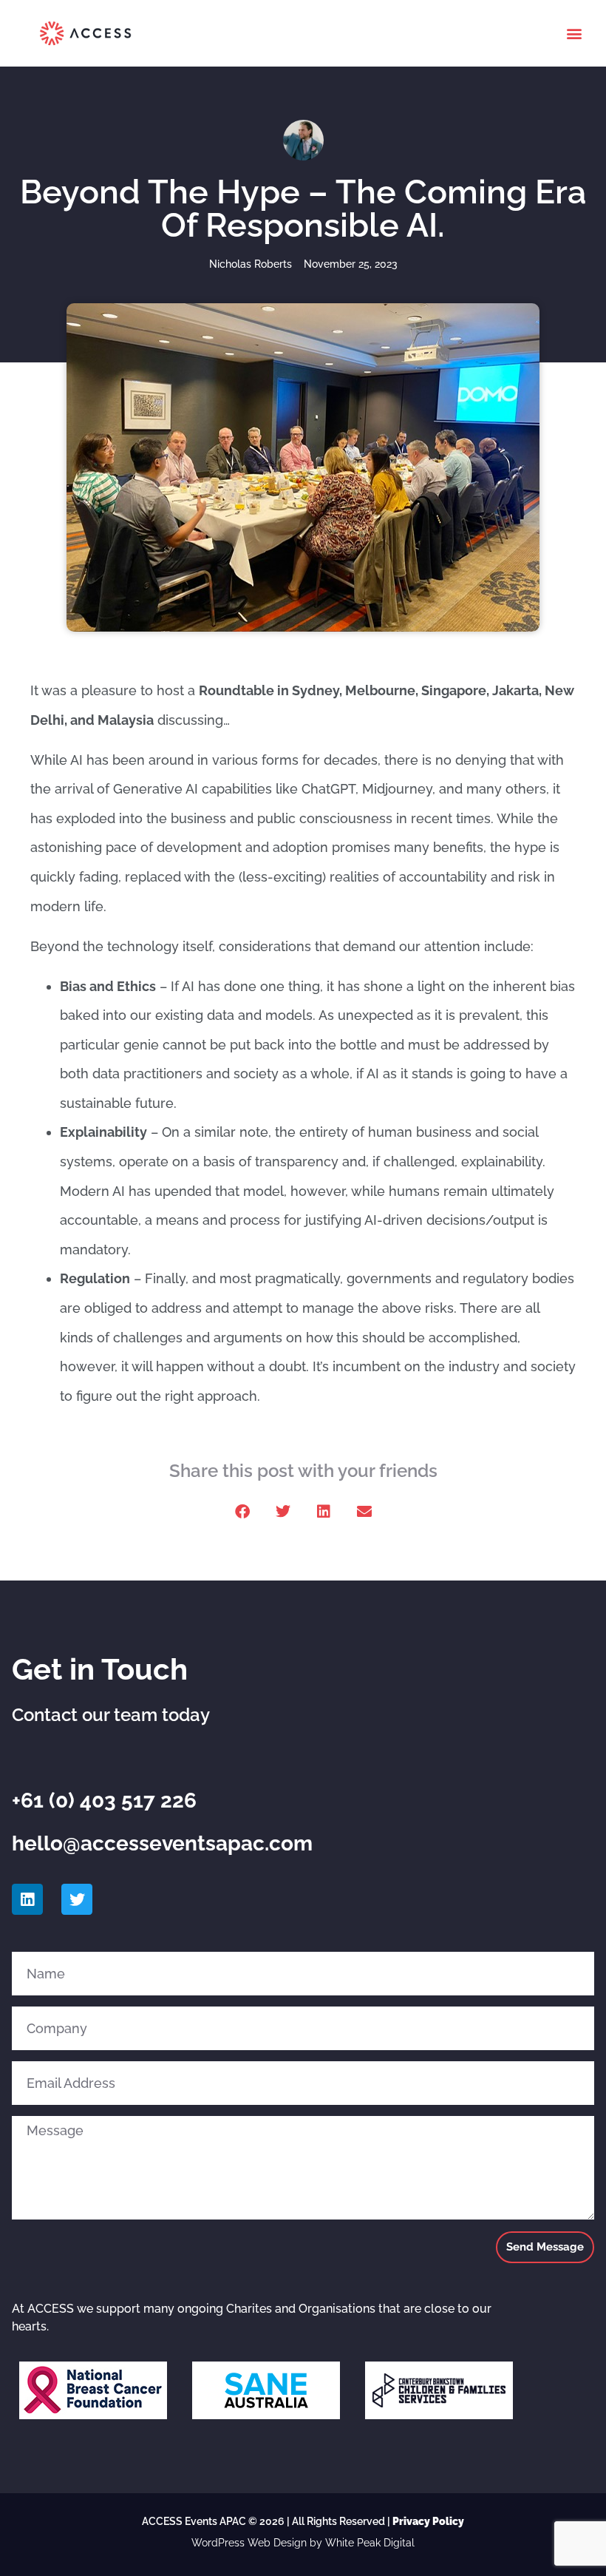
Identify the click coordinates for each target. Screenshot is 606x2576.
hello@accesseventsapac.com (162, 1843)
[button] (575, 34)
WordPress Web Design (249, 2543)
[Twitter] (77, 1899)
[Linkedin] (27, 1899)
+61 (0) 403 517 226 (104, 1801)
